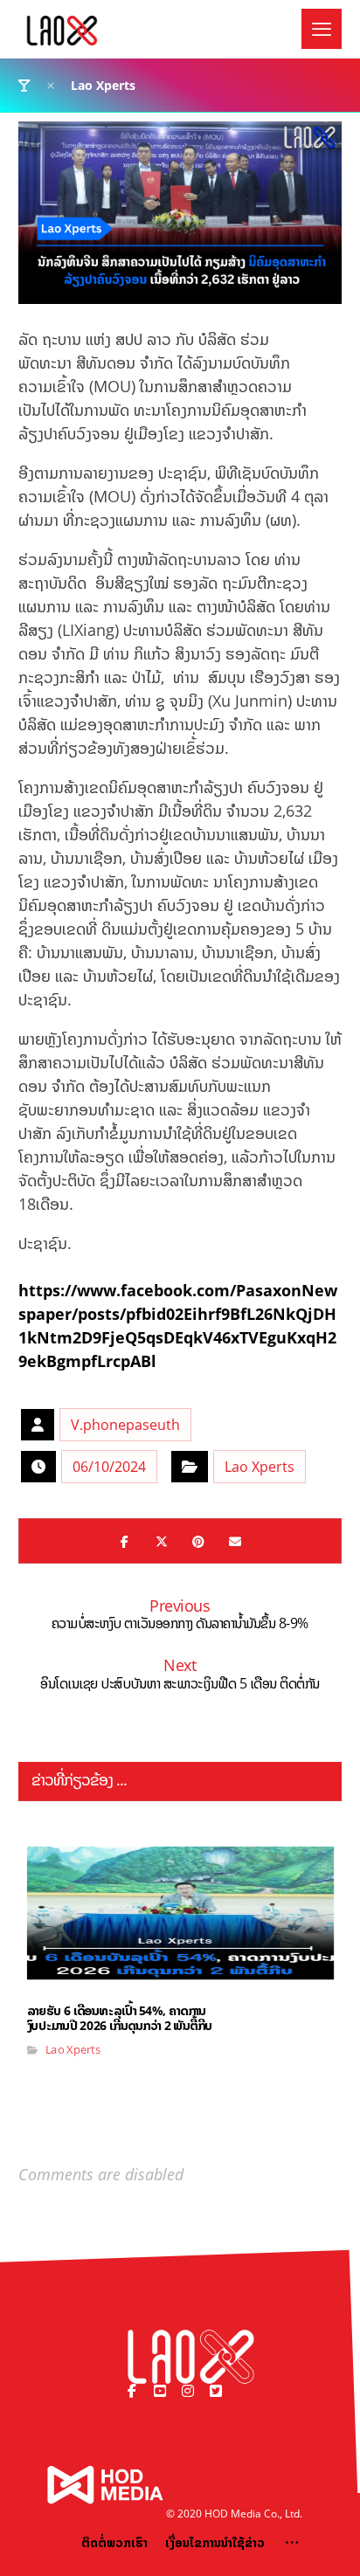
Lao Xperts (260, 1467)
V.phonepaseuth (125, 1425)
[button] (322, 29)
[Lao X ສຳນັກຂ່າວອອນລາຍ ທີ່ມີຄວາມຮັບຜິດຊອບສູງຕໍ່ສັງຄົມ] (62, 31)
